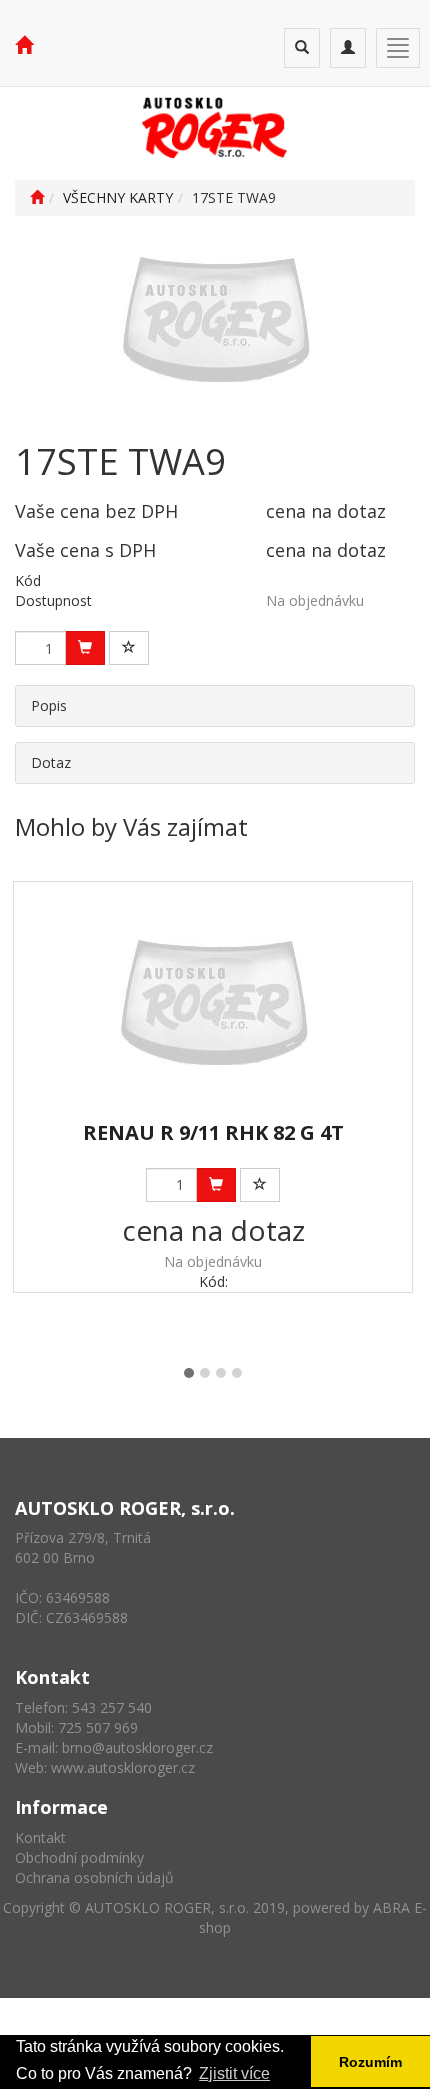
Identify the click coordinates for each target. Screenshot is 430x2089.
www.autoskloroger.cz (123, 1767)
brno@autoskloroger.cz (137, 1747)
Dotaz (51, 762)
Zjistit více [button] (234, 2073)
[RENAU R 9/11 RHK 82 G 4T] (213, 1002)
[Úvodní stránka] (37, 197)
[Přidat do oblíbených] (129, 648)
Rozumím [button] (370, 2062)
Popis (49, 705)
